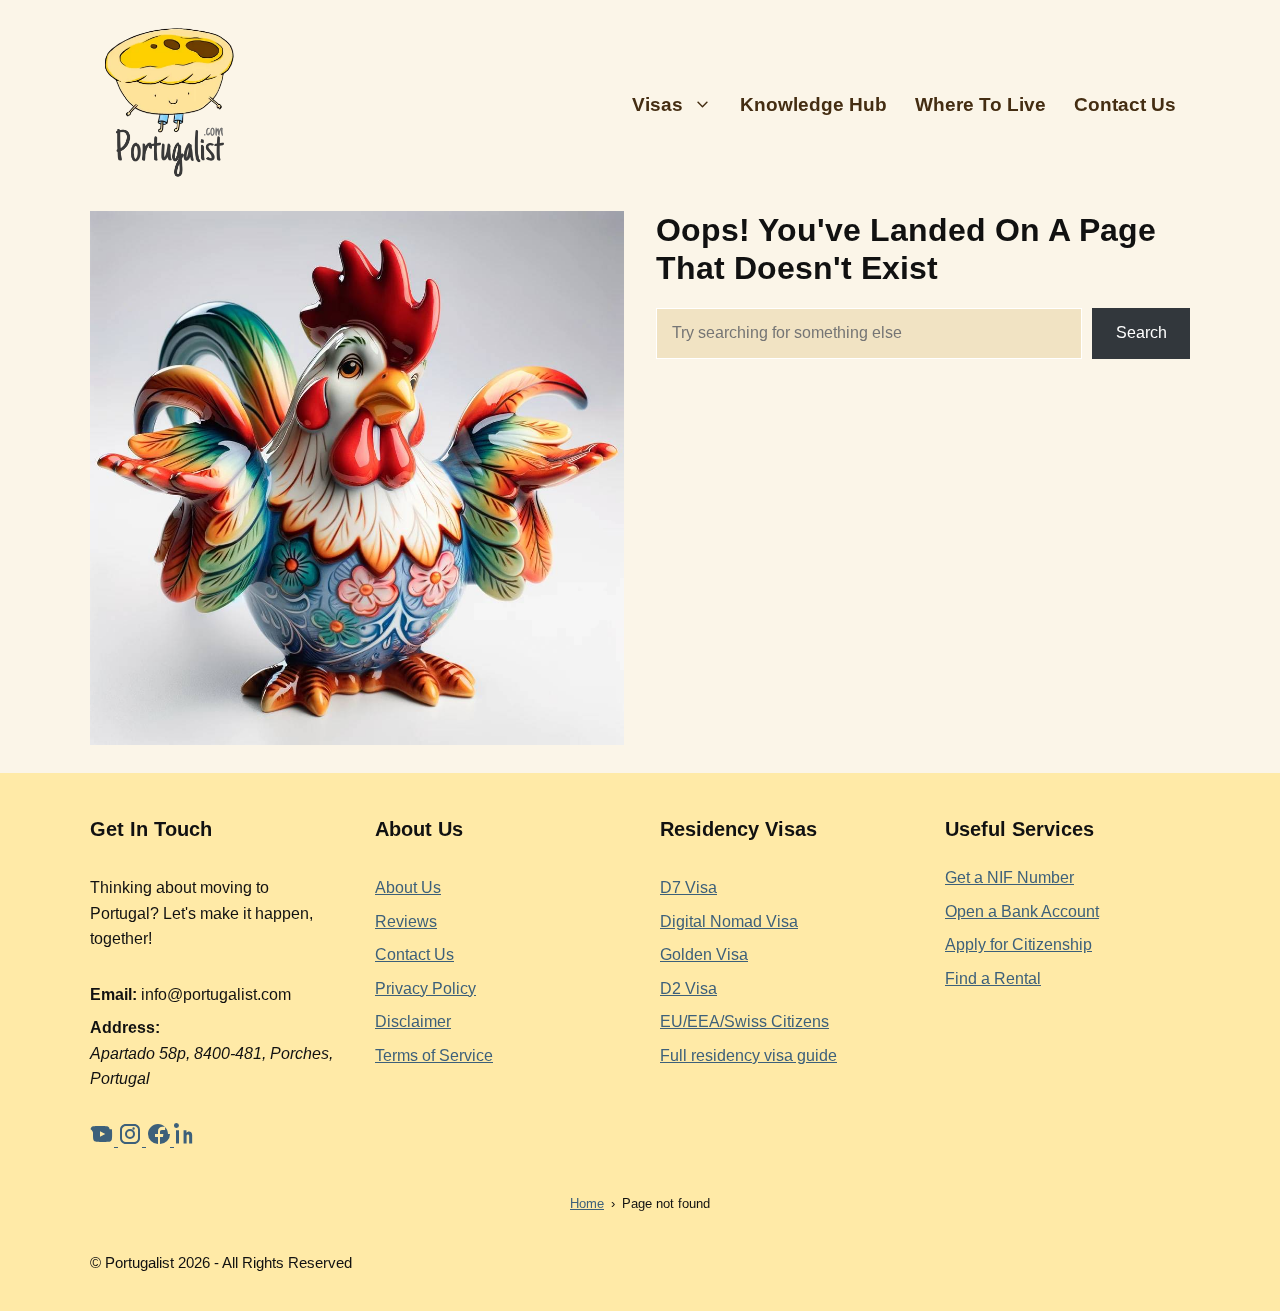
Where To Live (980, 104)
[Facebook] (160, 1140)
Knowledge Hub (813, 104)
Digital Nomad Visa (729, 921)
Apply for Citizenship (1018, 944)
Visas (657, 104)
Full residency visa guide (748, 1055)
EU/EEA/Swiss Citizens (744, 1021)
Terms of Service (434, 1055)
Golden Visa (704, 954)
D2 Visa (688, 988)
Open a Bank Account (1022, 911)
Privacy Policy (425, 988)
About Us (408, 887)
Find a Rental (993, 978)
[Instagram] (132, 1140)
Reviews (406, 921)
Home (587, 1203)
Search (1141, 332)
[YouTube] (104, 1140)
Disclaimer (413, 1021)
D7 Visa (688, 887)
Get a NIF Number (1009, 877)
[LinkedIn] (186, 1140)
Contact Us (1125, 104)
